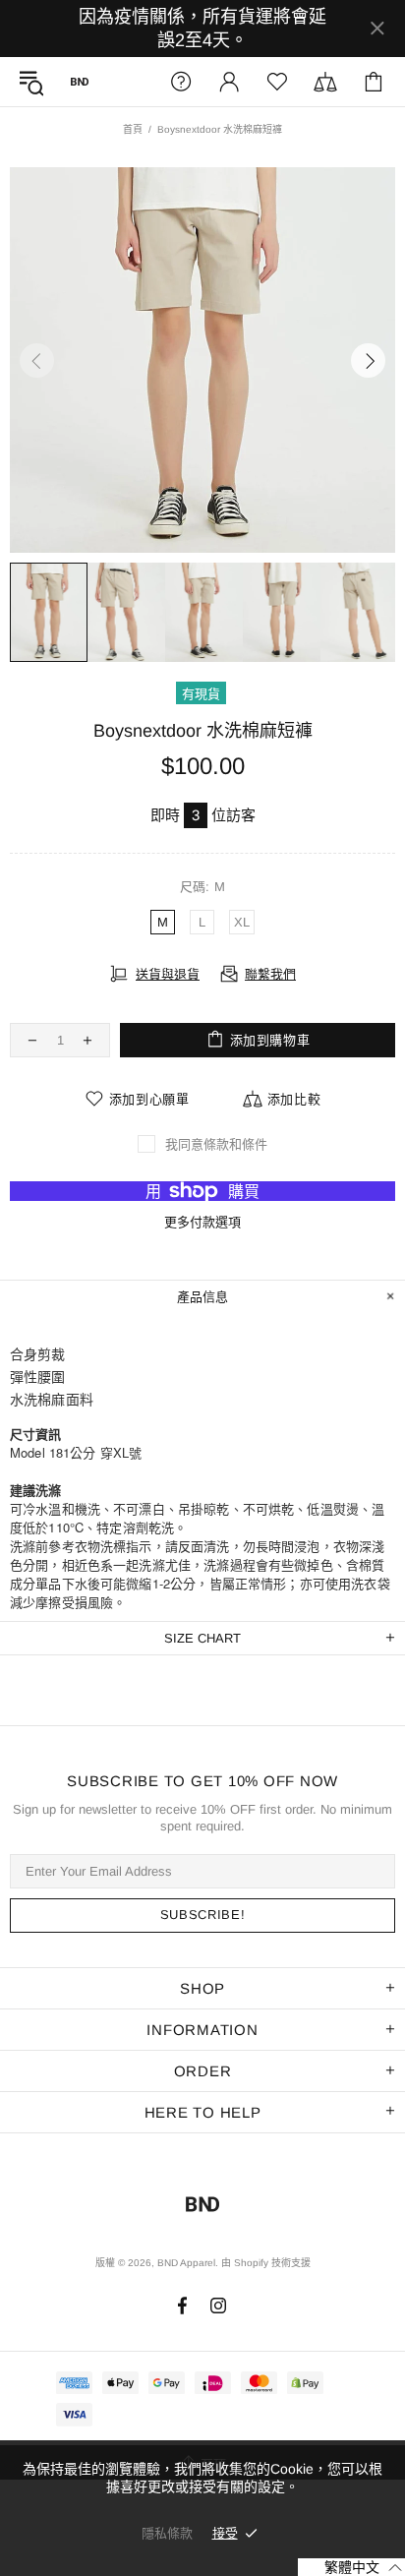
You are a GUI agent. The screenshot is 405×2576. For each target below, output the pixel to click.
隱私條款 (167, 2533)
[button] (351, 2567)
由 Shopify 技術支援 (266, 2263)
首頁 (133, 129)
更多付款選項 (202, 1222)
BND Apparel (80, 82)
